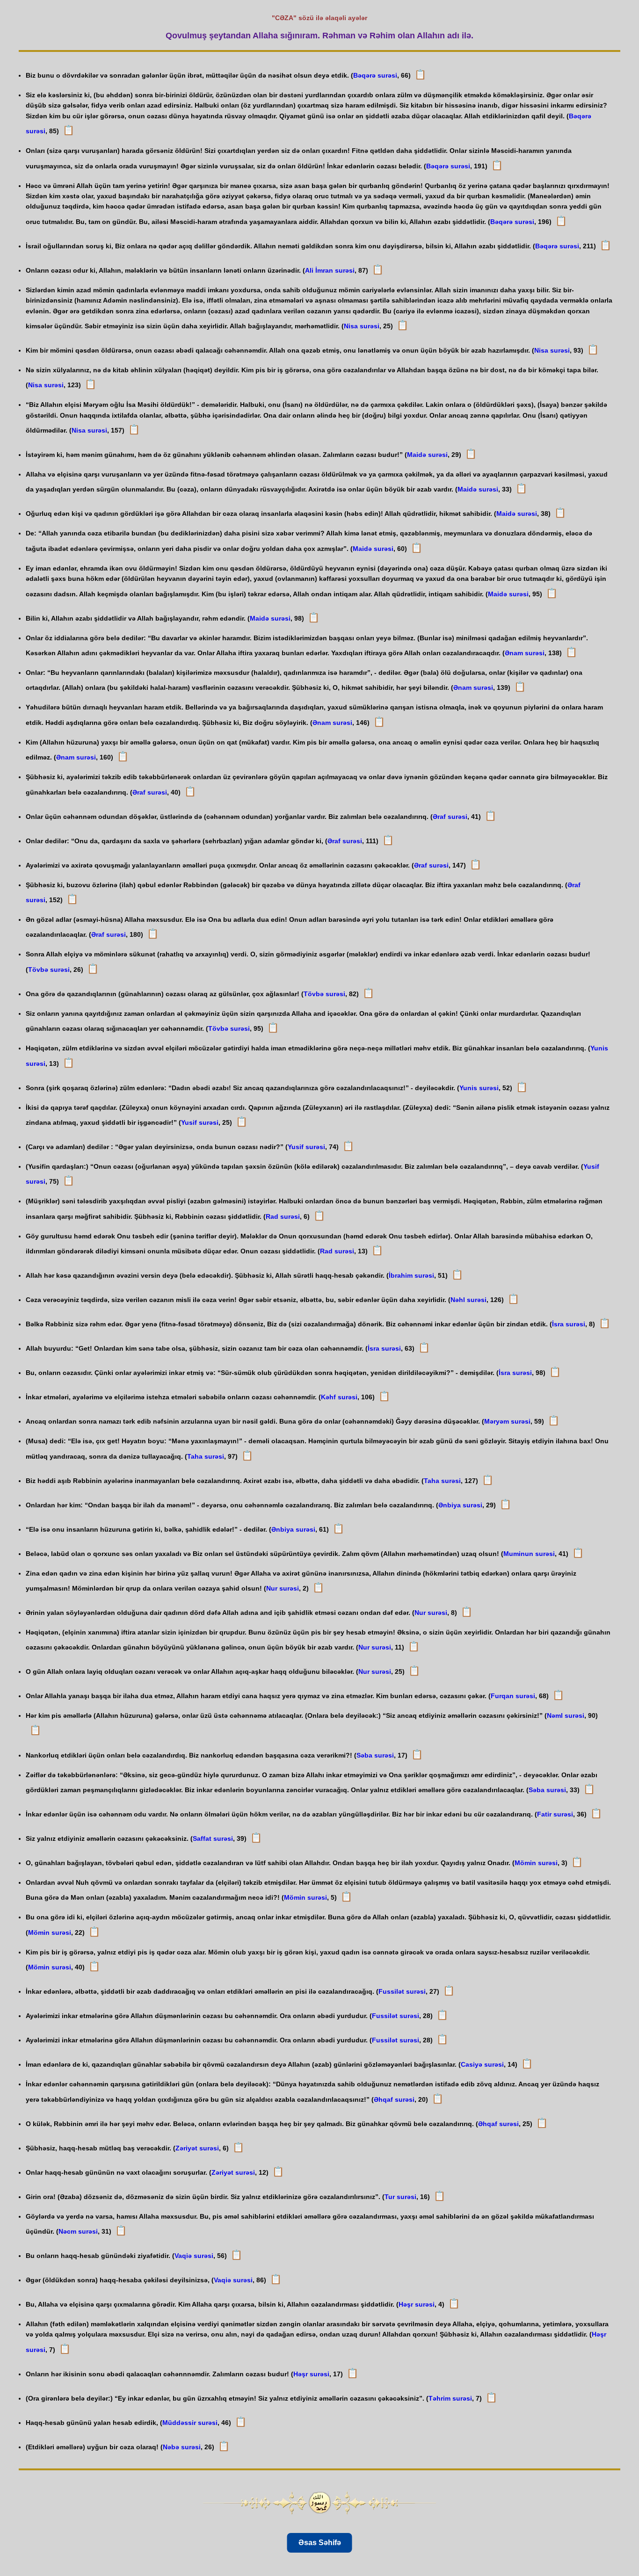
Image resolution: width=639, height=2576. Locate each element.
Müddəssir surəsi (190, 2423)
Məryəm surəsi (507, 1421)
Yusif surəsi (200, 1122)
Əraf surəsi (150, 792)
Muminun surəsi (529, 1554)
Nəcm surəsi (78, 2231)
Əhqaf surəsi (394, 2099)
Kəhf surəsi (339, 1397)
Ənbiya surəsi (460, 1505)
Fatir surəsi (555, 1814)
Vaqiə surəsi (194, 2256)
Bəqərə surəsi (375, 75)
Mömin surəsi (536, 1863)
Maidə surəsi (427, 455)
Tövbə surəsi (49, 970)
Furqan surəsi (513, 1696)
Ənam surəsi (525, 653)
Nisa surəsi (362, 326)
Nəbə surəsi (182, 2447)
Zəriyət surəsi (197, 2148)
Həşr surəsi (417, 2304)
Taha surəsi (206, 1456)
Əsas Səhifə (320, 2543)
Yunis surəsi (479, 1088)
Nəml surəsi (566, 1715)
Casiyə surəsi (482, 2064)
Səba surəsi (375, 1755)
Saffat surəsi (213, 1838)
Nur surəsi (283, 1588)
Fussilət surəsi (402, 1991)
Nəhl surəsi (468, 1300)
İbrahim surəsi (411, 1275)
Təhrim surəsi (450, 2398)
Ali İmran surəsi (330, 270)
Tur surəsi (400, 2197)
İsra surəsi (569, 1324)
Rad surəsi (283, 1216)
